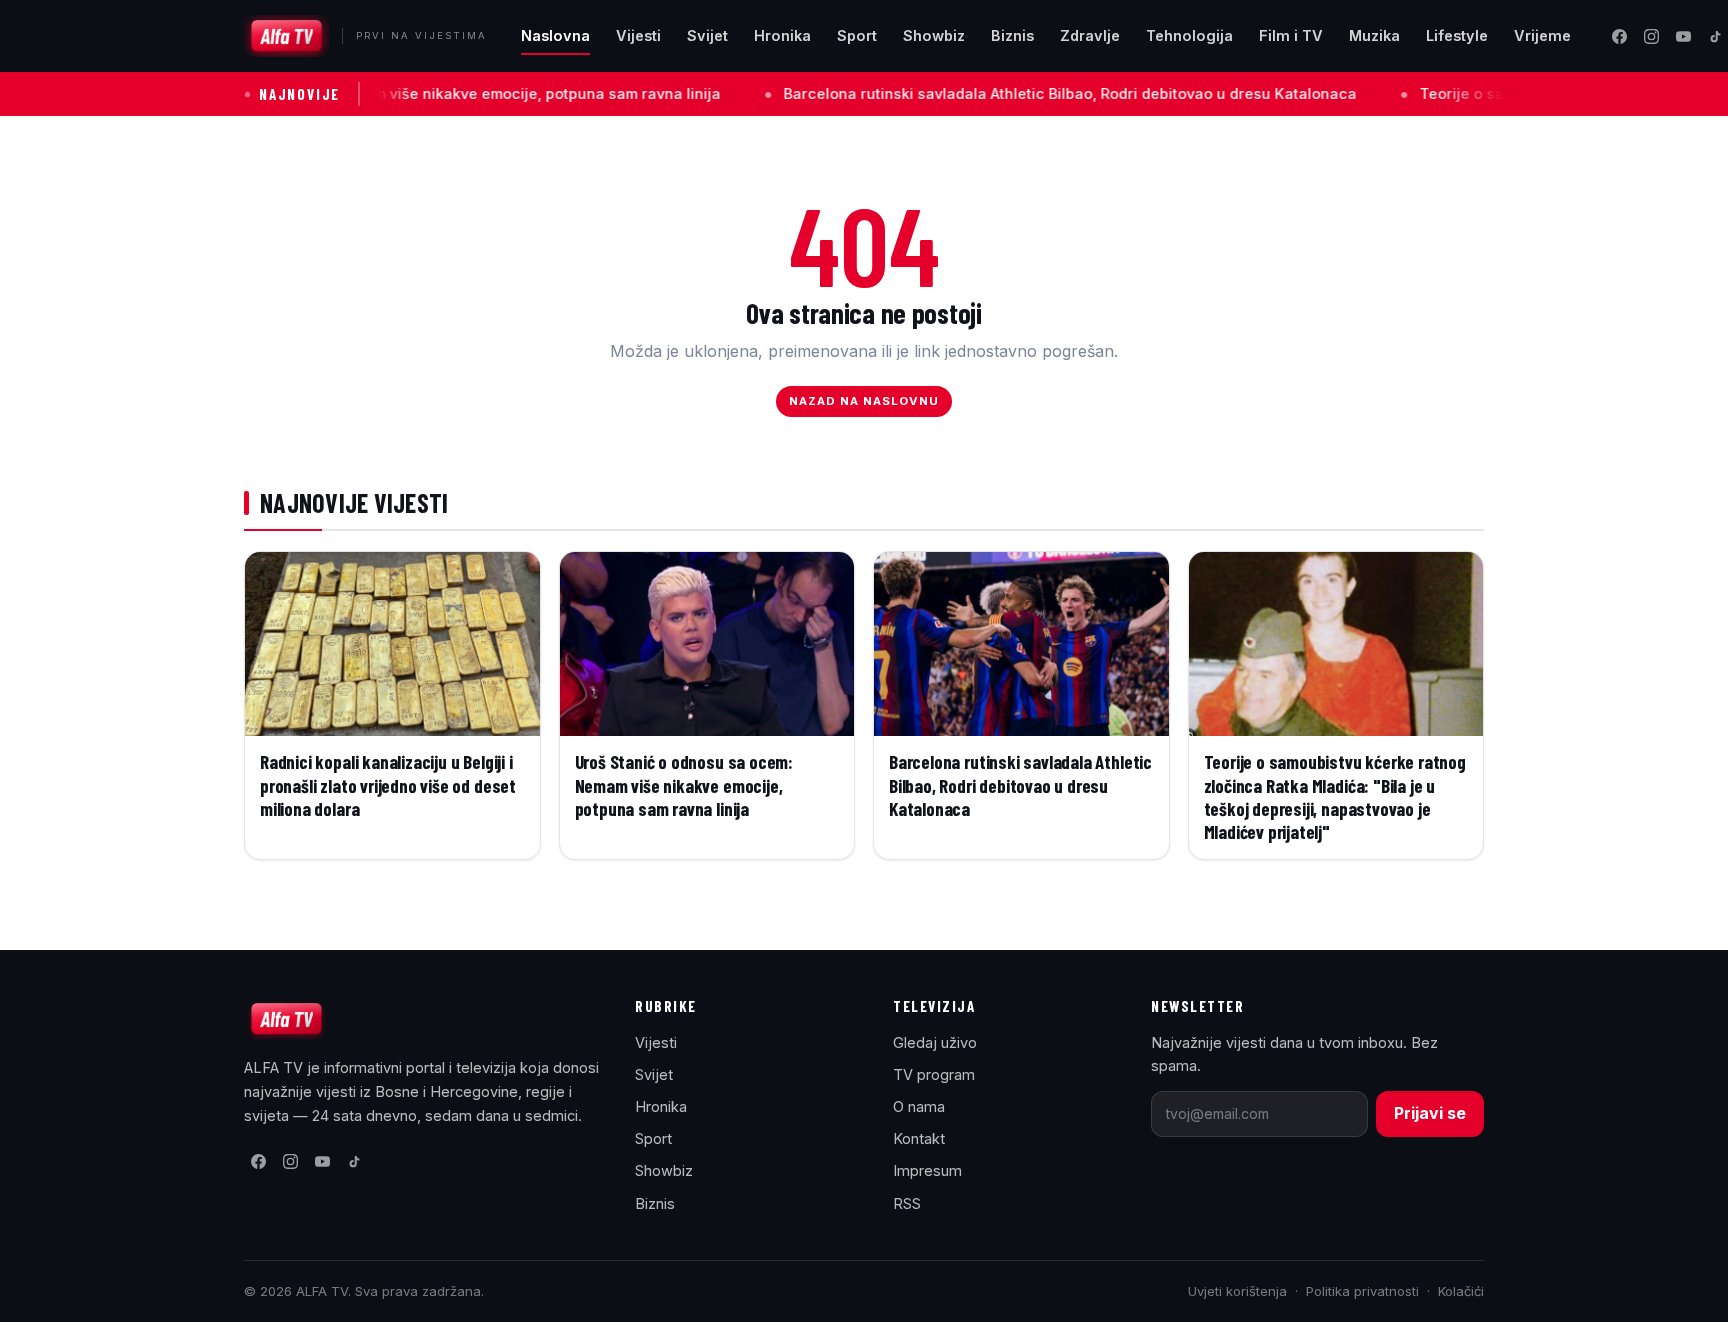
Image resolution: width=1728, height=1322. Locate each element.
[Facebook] (1619, 36)
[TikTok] (354, 1162)
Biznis (1012, 35)
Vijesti (638, 35)
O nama (919, 1106)
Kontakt (919, 1138)
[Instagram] (1651, 36)
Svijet (707, 35)
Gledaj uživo (935, 1042)
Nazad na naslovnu (864, 401)
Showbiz (934, 35)
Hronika (782, 35)
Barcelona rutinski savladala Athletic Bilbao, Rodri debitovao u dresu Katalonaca (1005, 93)
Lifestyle (1457, 35)
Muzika (1374, 35)
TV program (934, 1074)
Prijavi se (1430, 1113)
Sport (857, 35)
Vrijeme (1542, 35)
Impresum (927, 1170)
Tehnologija (1189, 35)
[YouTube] (1683, 36)
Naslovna (555, 35)
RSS (907, 1203)
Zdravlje (1090, 35)
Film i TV (1291, 35)
